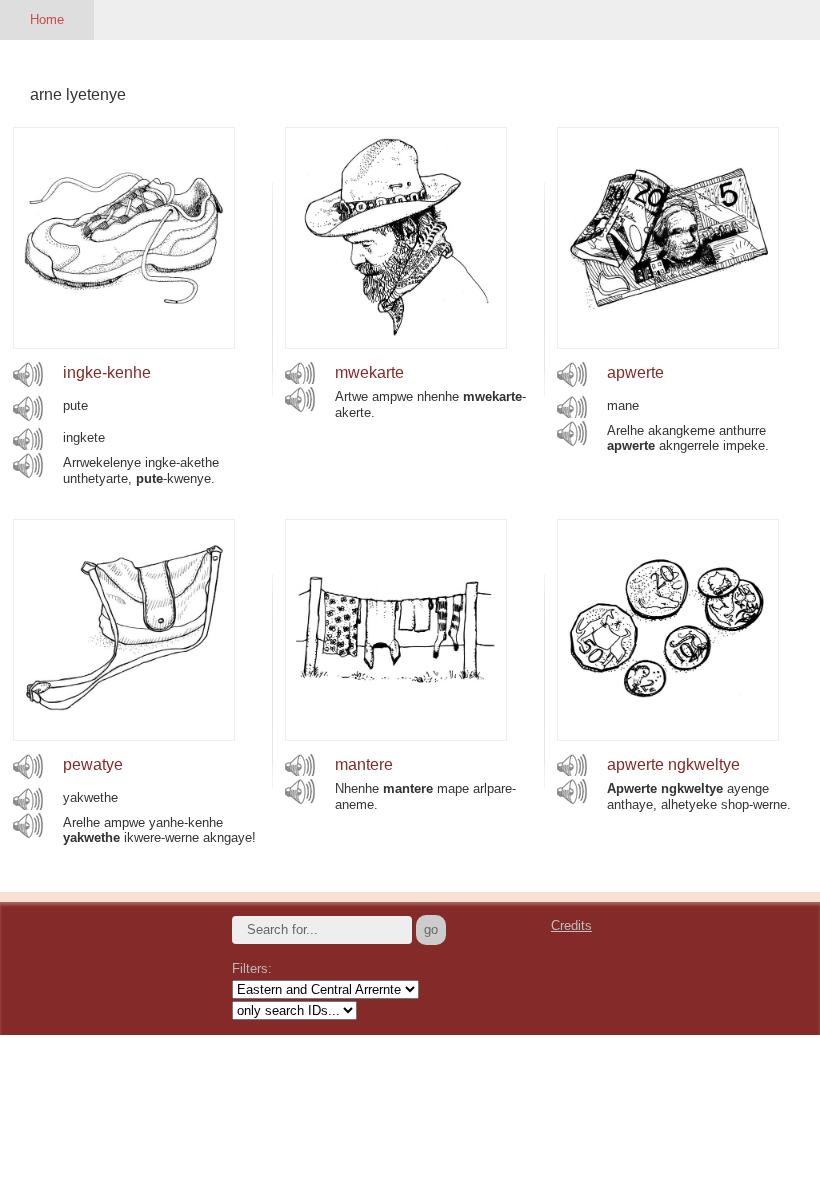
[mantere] (396, 735)
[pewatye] (124, 735)
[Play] (28, 374)
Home (47, 19)
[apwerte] (668, 343)
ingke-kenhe (107, 372)
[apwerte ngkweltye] (668, 735)
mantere (364, 764)
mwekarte (369, 372)
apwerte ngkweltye (673, 764)
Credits (571, 925)
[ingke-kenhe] (124, 343)
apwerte (635, 372)
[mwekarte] (396, 343)
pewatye (93, 764)
